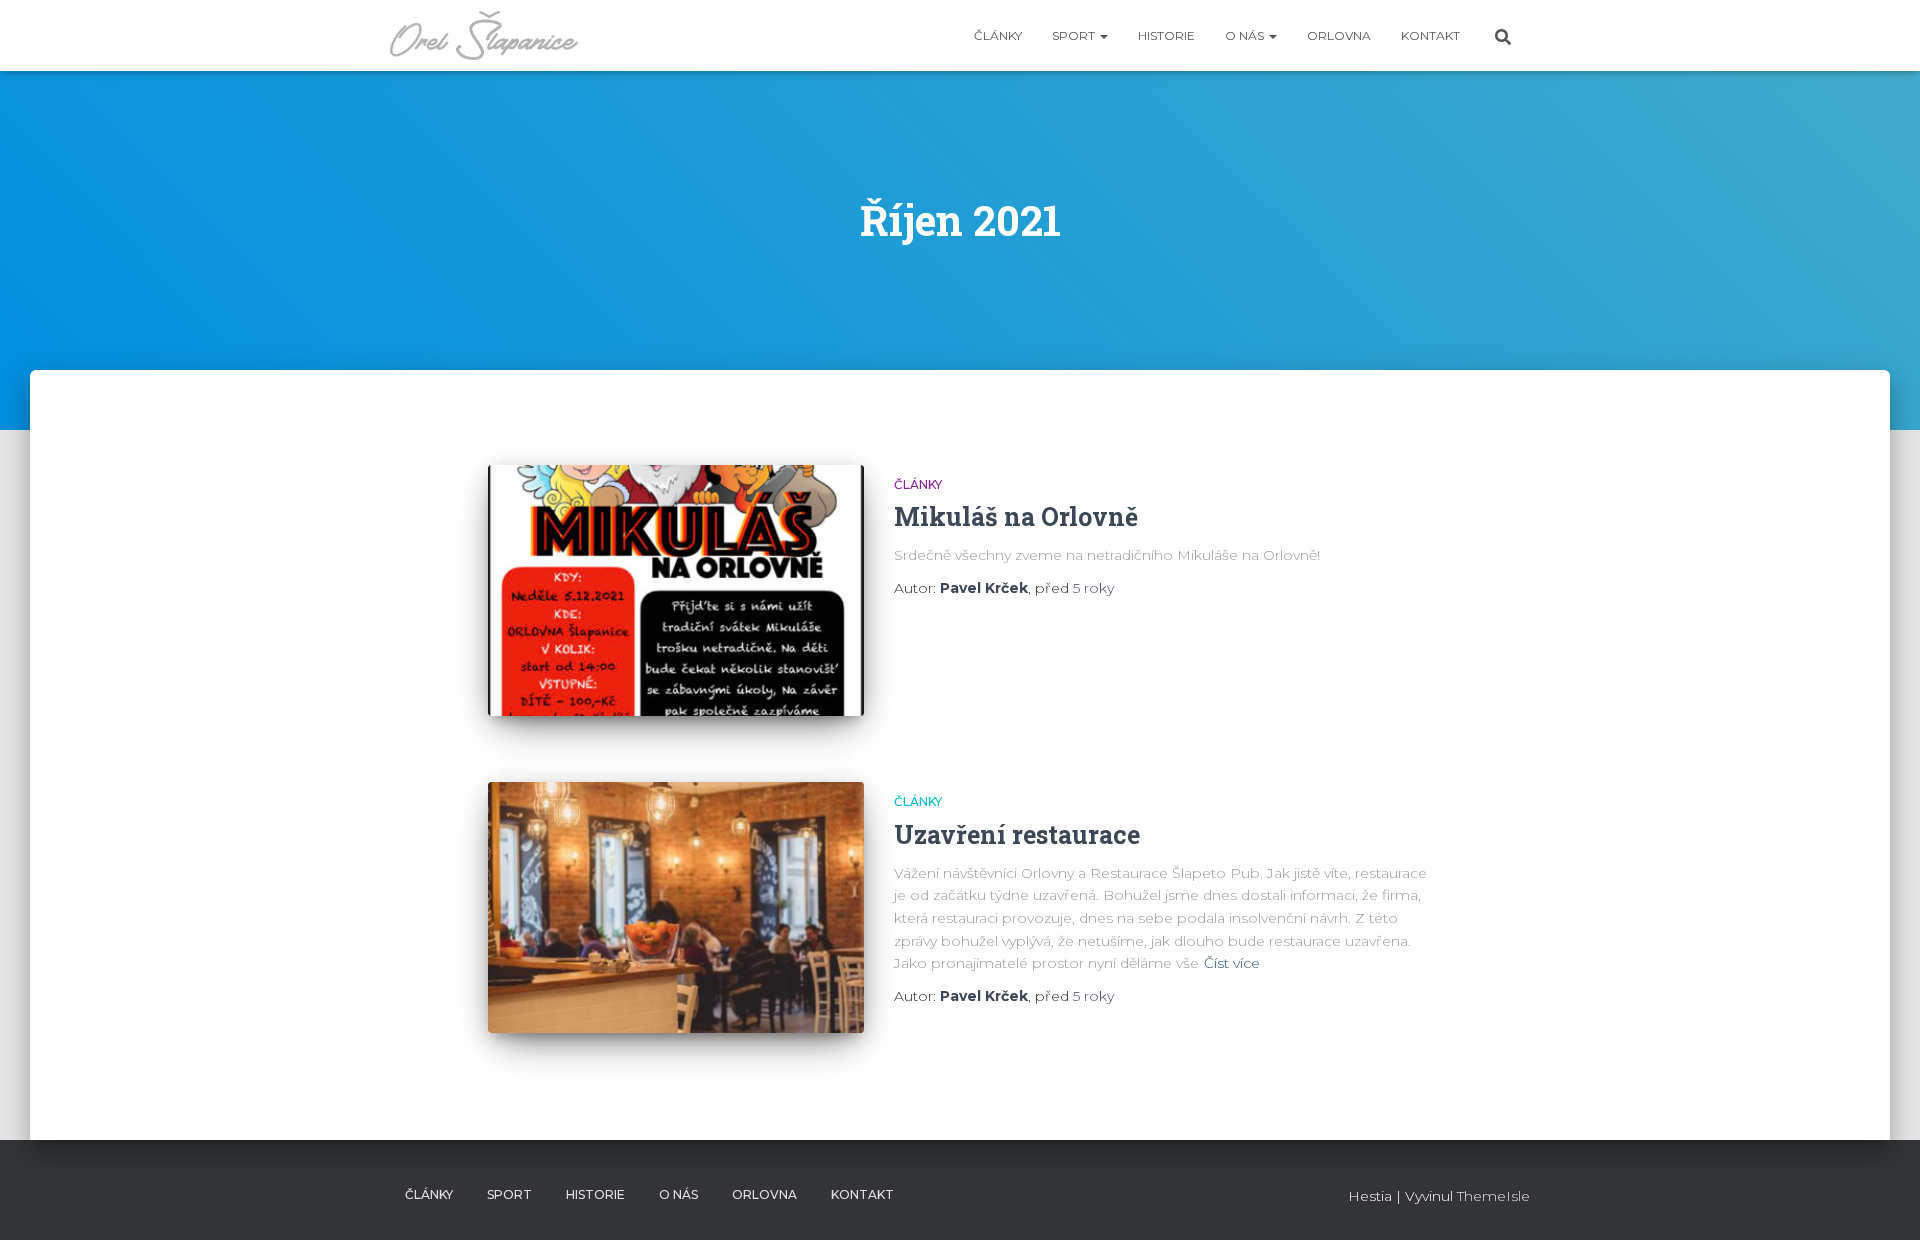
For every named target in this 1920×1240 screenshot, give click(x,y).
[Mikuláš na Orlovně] (676, 590)
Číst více (1232, 963)
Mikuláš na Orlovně (1016, 516)
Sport (1075, 35)
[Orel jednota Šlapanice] (484, 36)
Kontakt (1430, 35)
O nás (1246, 35)
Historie (1166, 35)
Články (998, 35)
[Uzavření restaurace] (676, 907)
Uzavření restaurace (1017, 834)
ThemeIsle (1493, 1196)
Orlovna (1339, 35)
